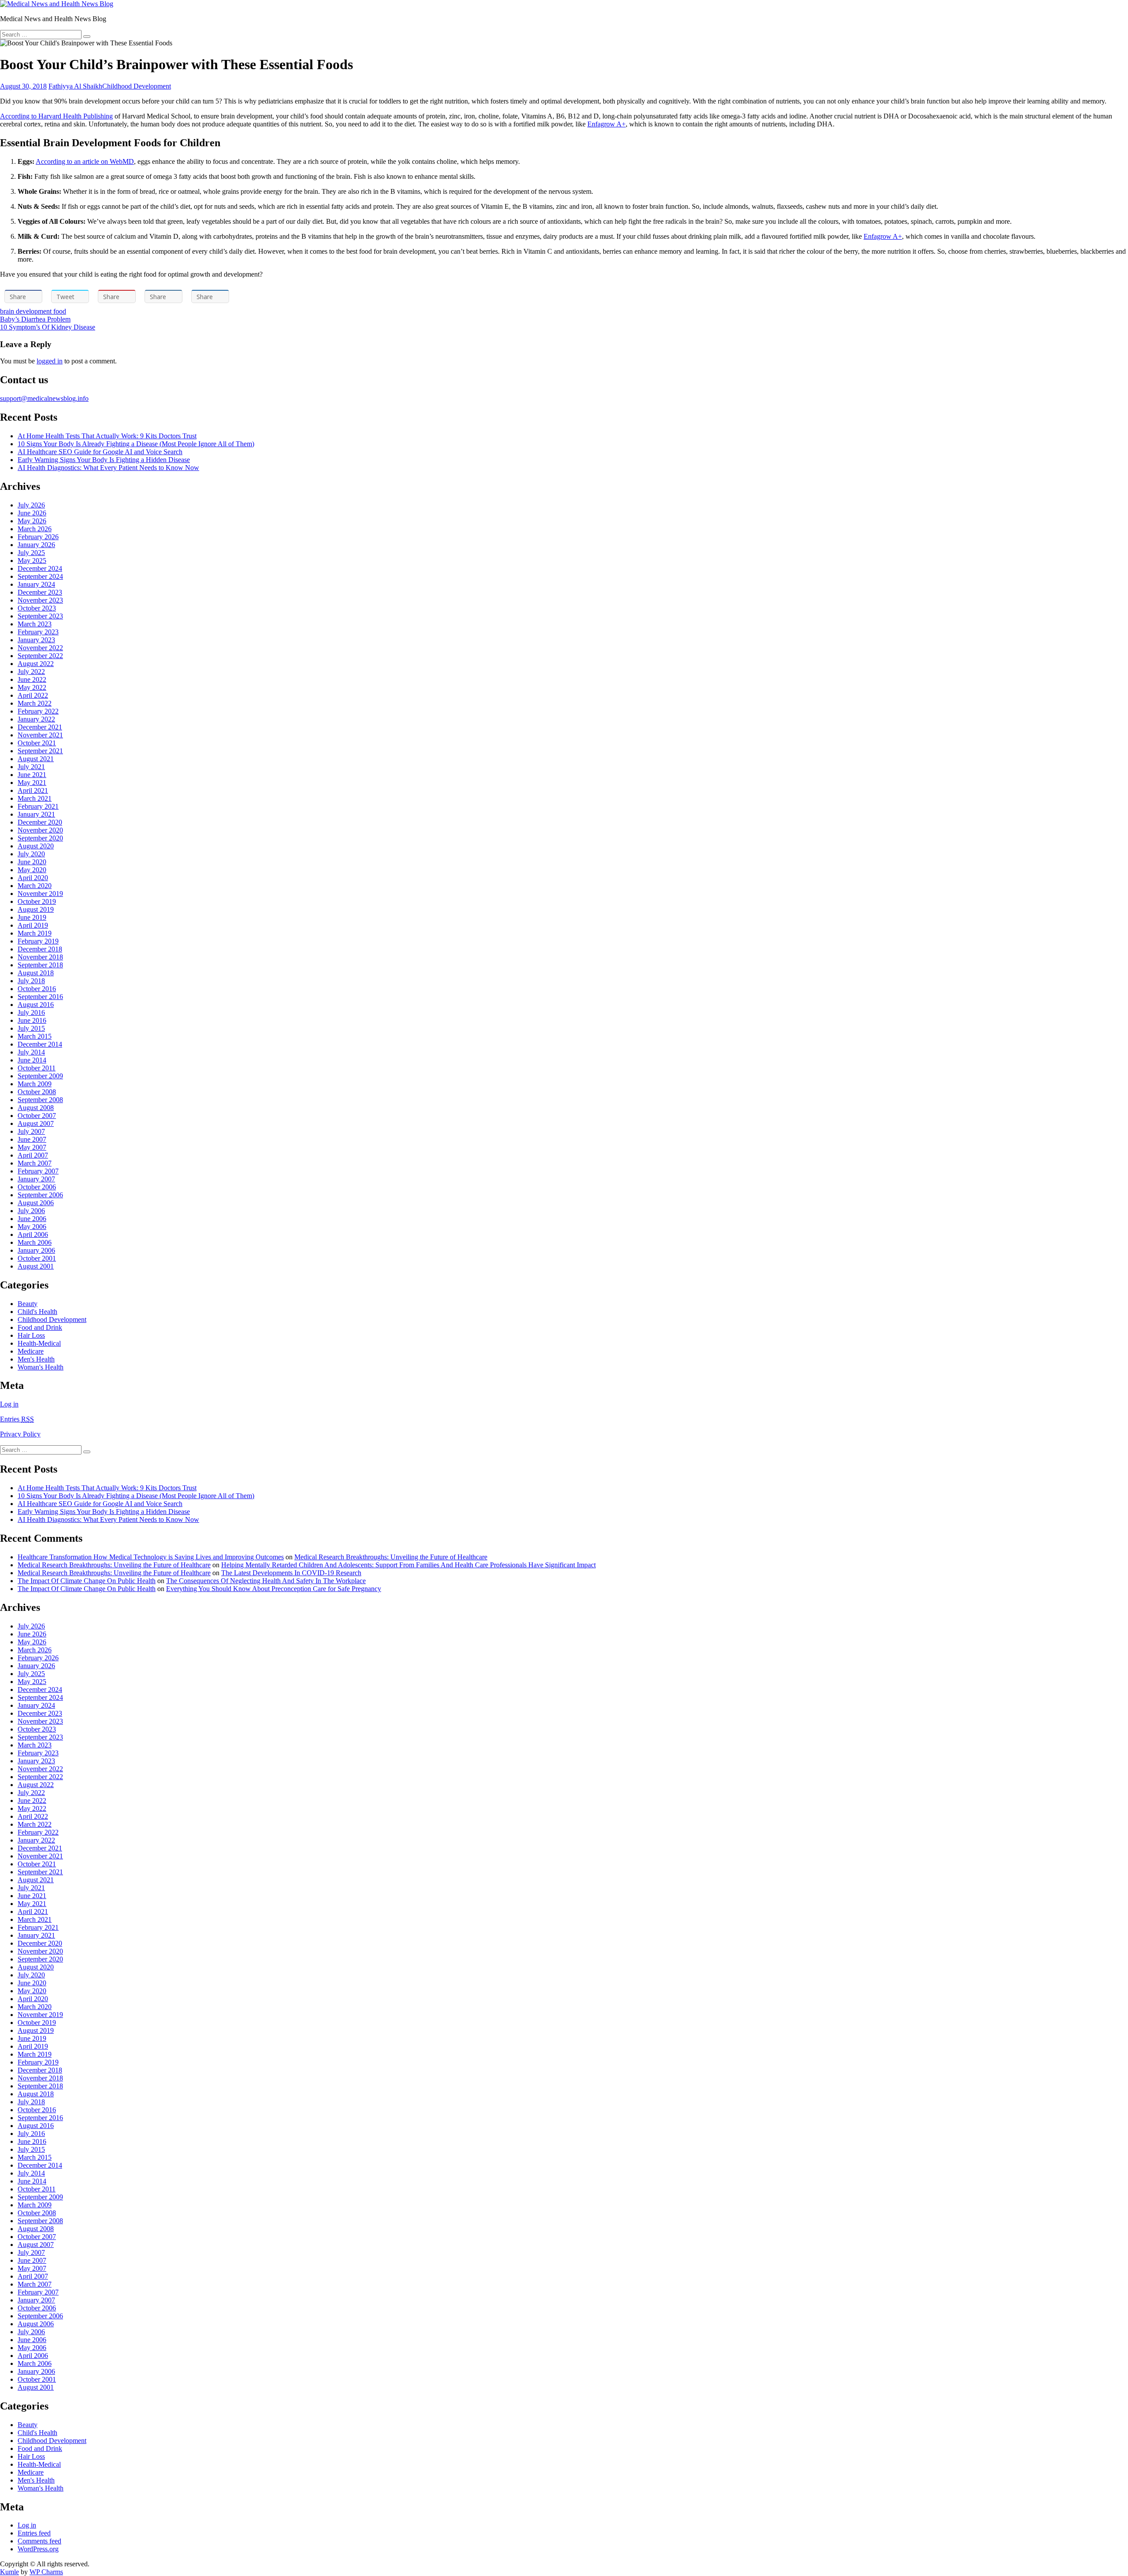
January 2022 (36, 719)
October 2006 (37, 1187)
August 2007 (36, 1123)
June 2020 (32, 862)
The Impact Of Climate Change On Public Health (87, 1581)
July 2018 (31, 981)
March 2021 (35, 798)
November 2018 (40, 957)
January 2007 (36, 1179)
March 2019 (35, 933)
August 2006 (36, 1203)
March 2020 (35, 886)
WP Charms (46, 2572)
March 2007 (35, 1163)
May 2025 (32, 561)
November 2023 (40, 600)
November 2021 (40, 735)
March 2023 (35, 624)
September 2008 (40, 1100)
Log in (9, 1404)
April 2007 (33, 1155)
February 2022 (38, 711)
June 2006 (32, 1219)
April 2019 (33, 925)
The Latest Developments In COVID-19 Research (291, 1573)
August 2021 (36, 759)
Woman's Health (41, 1367)
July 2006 (31, 1211)
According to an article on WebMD (85, 161)
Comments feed (39, 2541)
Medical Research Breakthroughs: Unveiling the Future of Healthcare (391, 1557)
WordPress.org (38, 2549)
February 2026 (38, 537)
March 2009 (35, 1084)
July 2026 (31, 505)
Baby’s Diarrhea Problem (35, 319)
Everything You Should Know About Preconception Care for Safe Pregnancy (274, 1589)
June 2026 (32, 513)
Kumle (9, 2572)
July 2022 (31, 672)
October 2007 (37, 1116)
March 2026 (35, 529)
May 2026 (32, 521)
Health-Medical (39, 1343)
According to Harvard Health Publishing (56, 116)
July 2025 (31, 553)
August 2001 (36, 1266)
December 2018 (40, 949)
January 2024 (36, 584)
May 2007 (32, 1147)
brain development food (33, 311)
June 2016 (32, 1020)
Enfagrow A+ (607, 124)
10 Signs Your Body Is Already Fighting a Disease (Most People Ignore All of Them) (136, 444)
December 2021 (40, 727)
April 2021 (33, 790)
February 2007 (38, 1171)
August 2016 (36, 1005)
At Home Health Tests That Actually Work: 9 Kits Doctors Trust (107, 436)
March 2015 (35, 1036)
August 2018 (36, 973)
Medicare (31, 1351)
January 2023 (36, 640)
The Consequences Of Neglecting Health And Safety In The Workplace (266, 1581)
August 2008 (36, 1108)
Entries (17, 1419)
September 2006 (40, 1195)
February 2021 (38, 806)
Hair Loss (31, 1335)
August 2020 (36, 846)
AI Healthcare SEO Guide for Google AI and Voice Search (100, 452)
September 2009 (40, 1076)
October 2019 (37, 901)
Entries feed (34, 2533)
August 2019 (36, 909)
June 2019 (32, 917)
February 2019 (38, 941)
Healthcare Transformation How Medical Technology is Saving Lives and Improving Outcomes (151, 1557)
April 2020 (33, 878)
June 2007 (32, 1139)
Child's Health (37, 1312)
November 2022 (40, 648)
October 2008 (37, 1092)
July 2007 (31, 1131)
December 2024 (40, 568)
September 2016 (40, 997)
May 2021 (32, 783)
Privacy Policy (20, 1434)
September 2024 (40, 576)
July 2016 (31, 1012)
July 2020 (31, 854)
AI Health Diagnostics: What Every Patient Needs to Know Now (108, 468)
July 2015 (31, 1028)
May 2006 (32, 1227)
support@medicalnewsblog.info (44, 398)
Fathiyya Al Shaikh (75, 86)
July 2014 (31, 1052)
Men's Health (36, 1359)
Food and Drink (40, 1327)
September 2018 (40, 965)
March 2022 (35, 703)
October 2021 (37, 743)
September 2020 (40, 838)
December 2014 (40, 1044)
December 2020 (40, 822)
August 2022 (36, 664)
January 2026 (36, 545)
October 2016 (37, 989)
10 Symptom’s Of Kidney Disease (48, 327)
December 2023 (40, 592)
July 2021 (31, 767)
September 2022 (40, 656)
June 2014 (32, 1060)
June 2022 (32, 679)
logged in (50, 361)
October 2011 (37, 1068)
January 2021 (36, 814)
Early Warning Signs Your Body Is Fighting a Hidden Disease (104, 460)
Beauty (28, 1304)
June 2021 (32, 775)
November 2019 (40, 894)
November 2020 (40, 830)
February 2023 (38, 632)
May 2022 (32, 687)
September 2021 (40, 751)
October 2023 (37, 608)
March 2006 (35, 1242)
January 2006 (36, 1250)
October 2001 (37, 1258)
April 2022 (33, 695)
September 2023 (40, 616)
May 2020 (32, 870)
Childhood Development (137, 86)
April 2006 (33, 1234)
